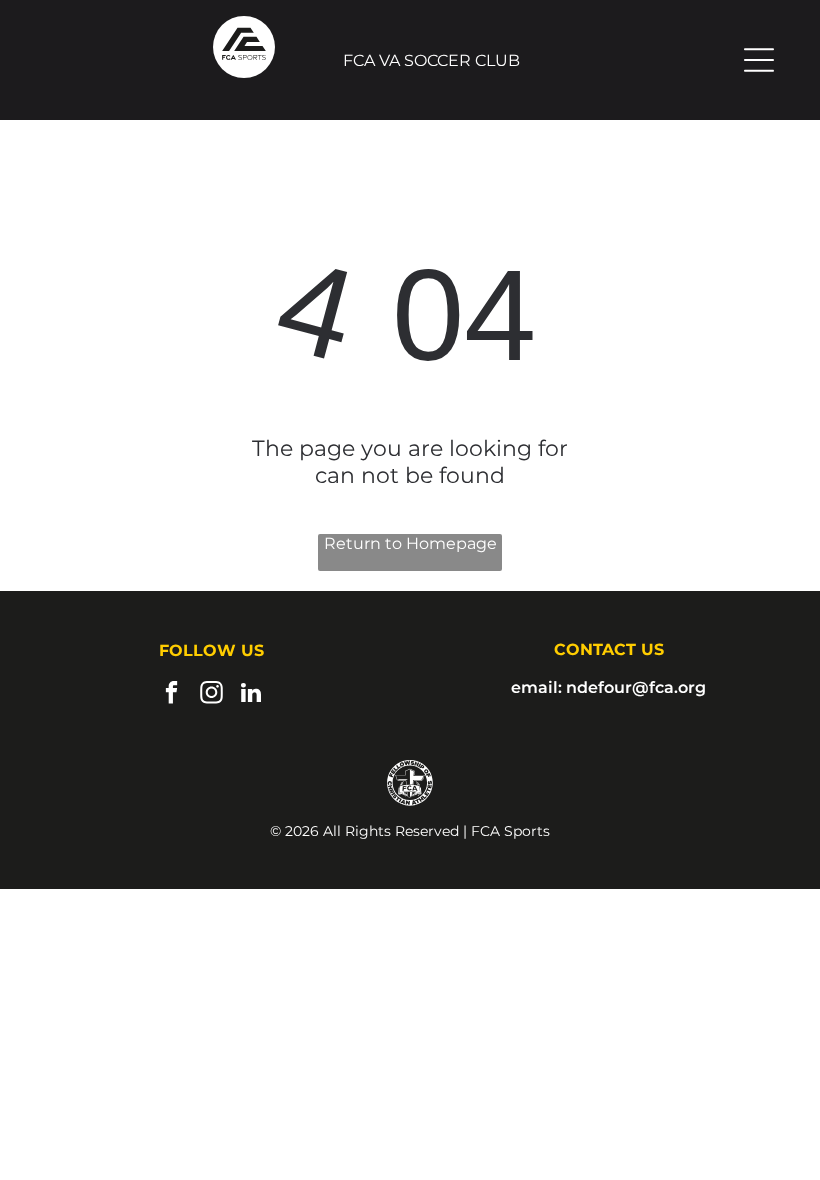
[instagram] (211, 695)
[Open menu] (759, 60)
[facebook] (171, 695)
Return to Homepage (410, 543)
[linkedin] (251, 695)
